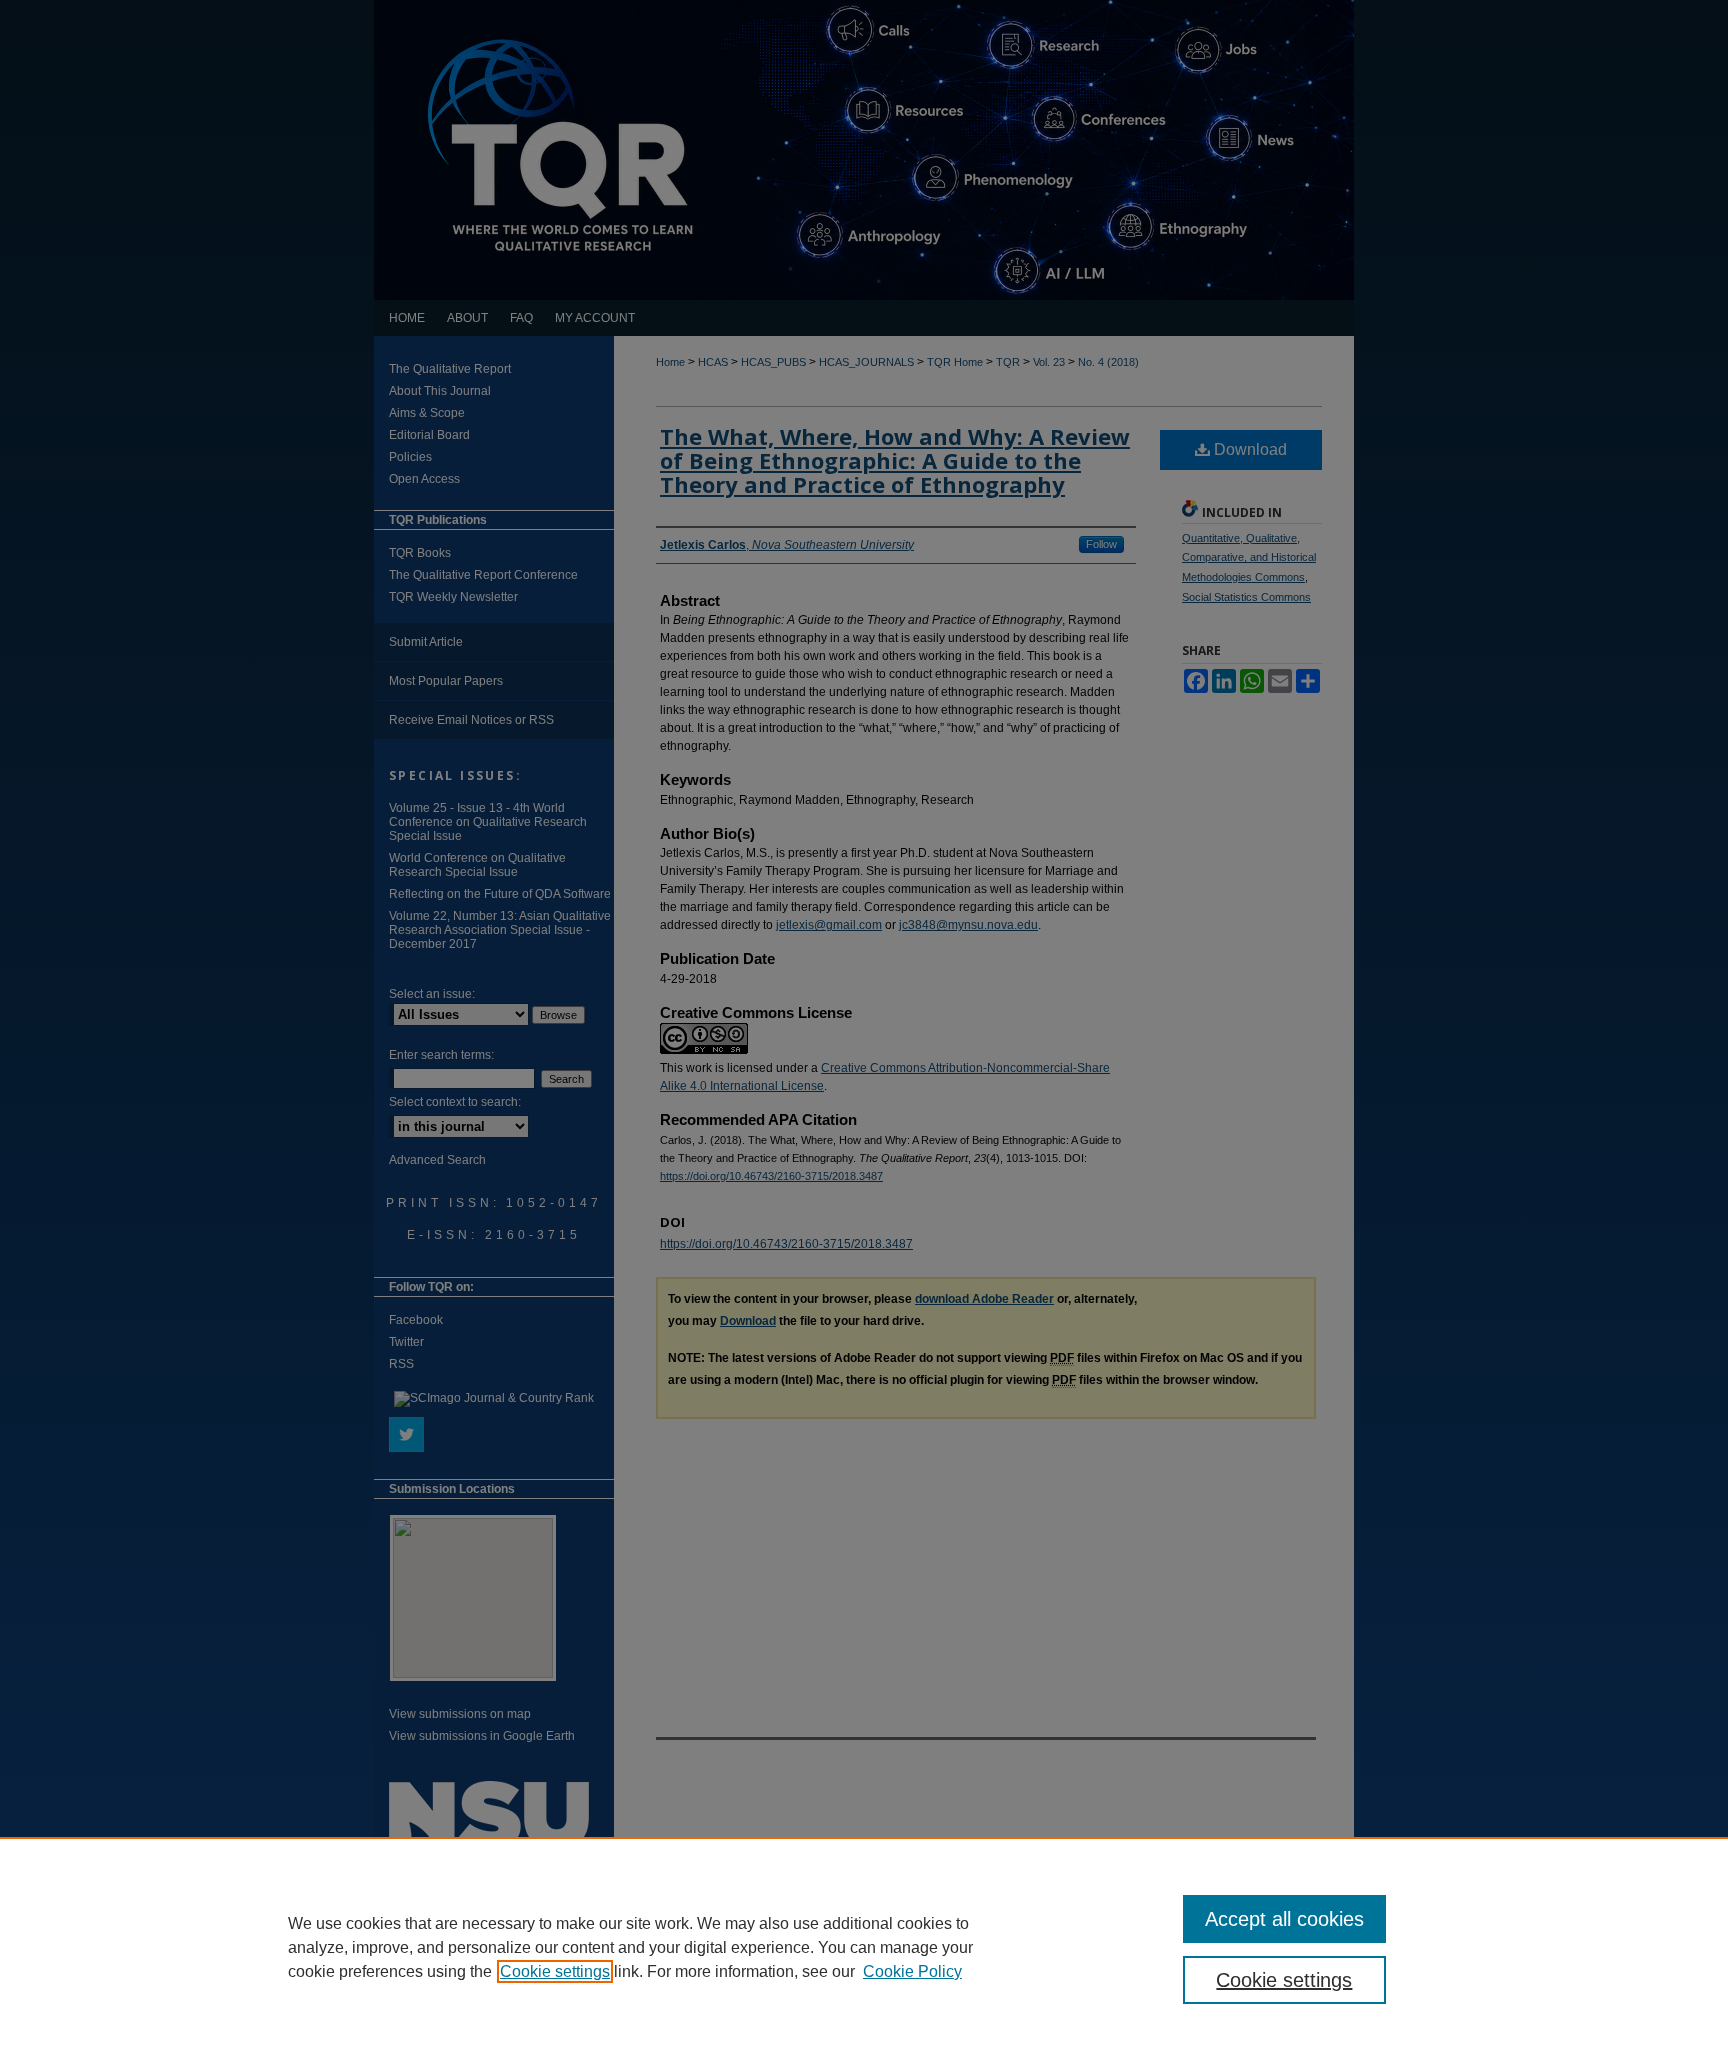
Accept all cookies (1284, 1919)
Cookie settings (555, 1971)
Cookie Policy (912, 1971)
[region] (864, 1947)
